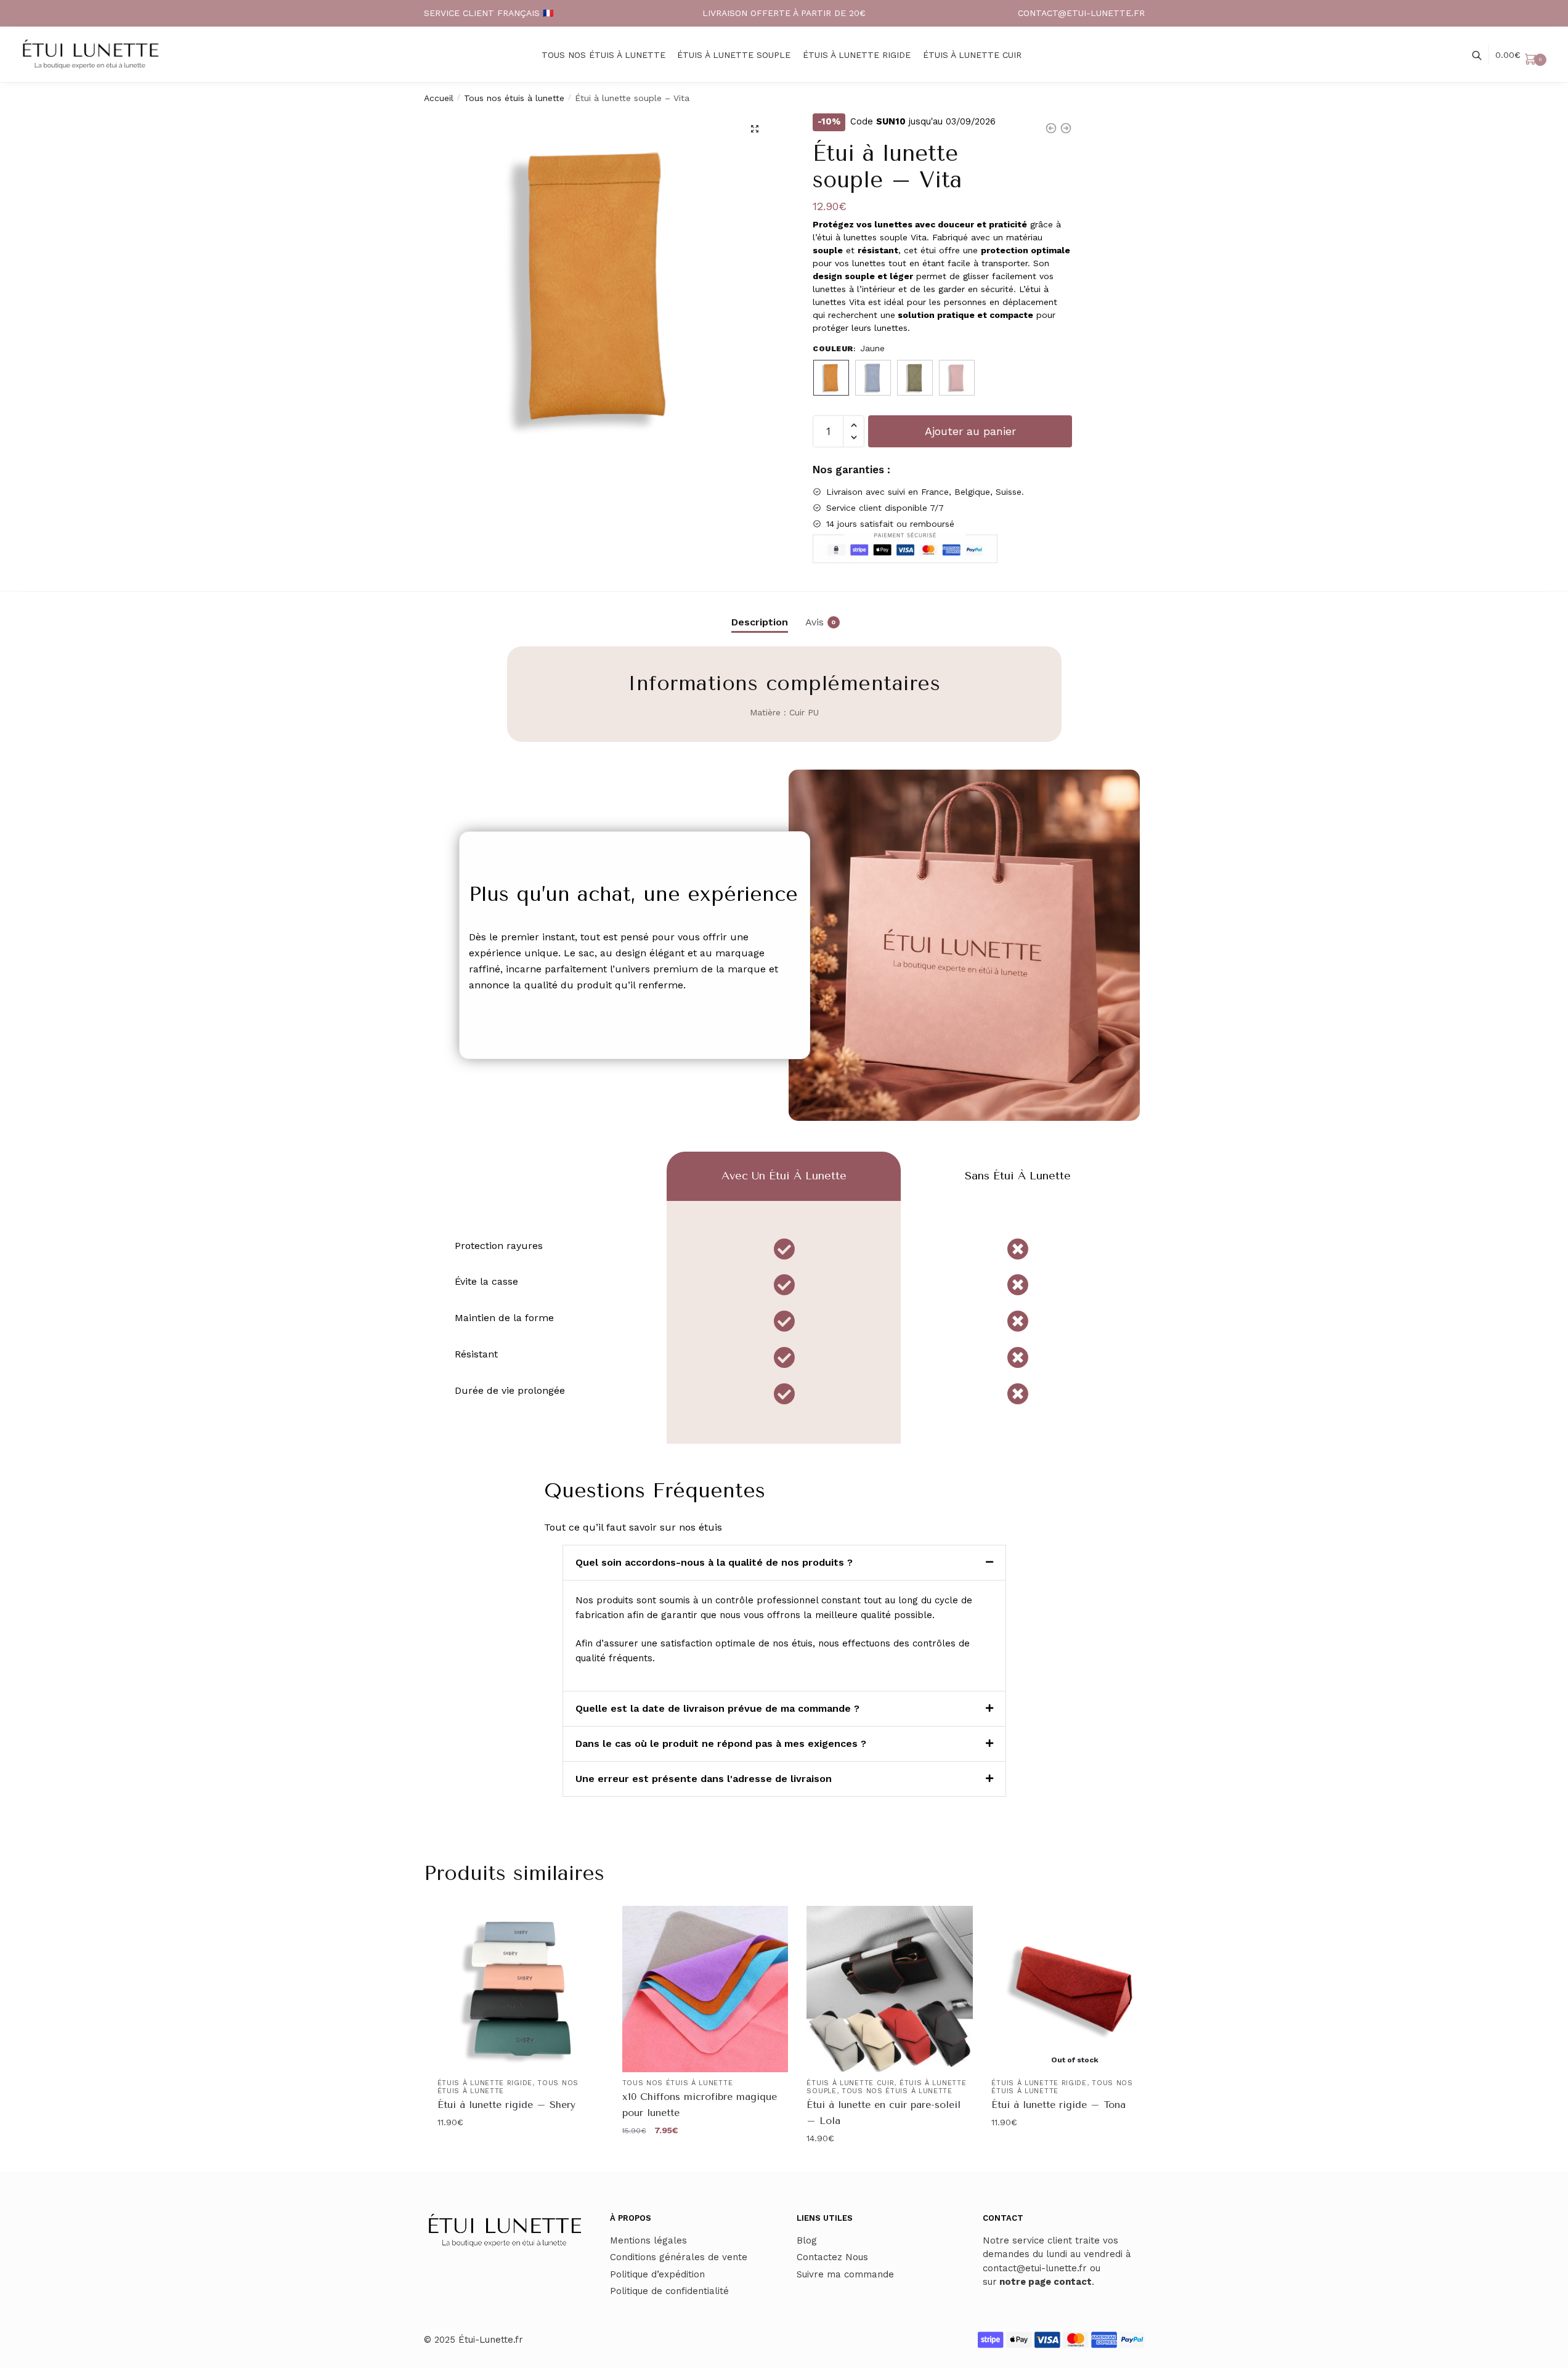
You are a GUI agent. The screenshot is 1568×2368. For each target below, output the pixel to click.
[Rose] (957, 378)
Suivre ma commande (845, 2274)
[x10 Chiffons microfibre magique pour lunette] (705, 1989)
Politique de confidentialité (669, 2291)
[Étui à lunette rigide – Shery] (521, 1989)
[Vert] (915, 378)
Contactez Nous (832, 2257)
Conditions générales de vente (679, 2257)
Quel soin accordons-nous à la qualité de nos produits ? (714, 1562)
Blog (807, 2240)
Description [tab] (760, 622)
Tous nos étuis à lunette (514, 98)
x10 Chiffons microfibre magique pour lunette (700, 2105)
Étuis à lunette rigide (485, 2083)
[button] (755, 129)
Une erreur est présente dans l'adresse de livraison (704, 1779)
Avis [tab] (814, 622)
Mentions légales (648, 2240)
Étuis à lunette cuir (850, 2083)
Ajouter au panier (970, 431)
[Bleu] (873, 378)
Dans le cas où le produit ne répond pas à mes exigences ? (721, 1743)
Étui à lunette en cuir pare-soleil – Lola (884, 2113)
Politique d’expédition (657, 2274)
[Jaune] (831, 378)
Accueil (439, 98)
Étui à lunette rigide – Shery (506, 2105)
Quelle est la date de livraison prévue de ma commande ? (717, 1708)
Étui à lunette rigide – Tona (1058, 2105)
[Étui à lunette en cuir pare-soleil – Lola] (890, 1989)
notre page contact (1046, 2282)
